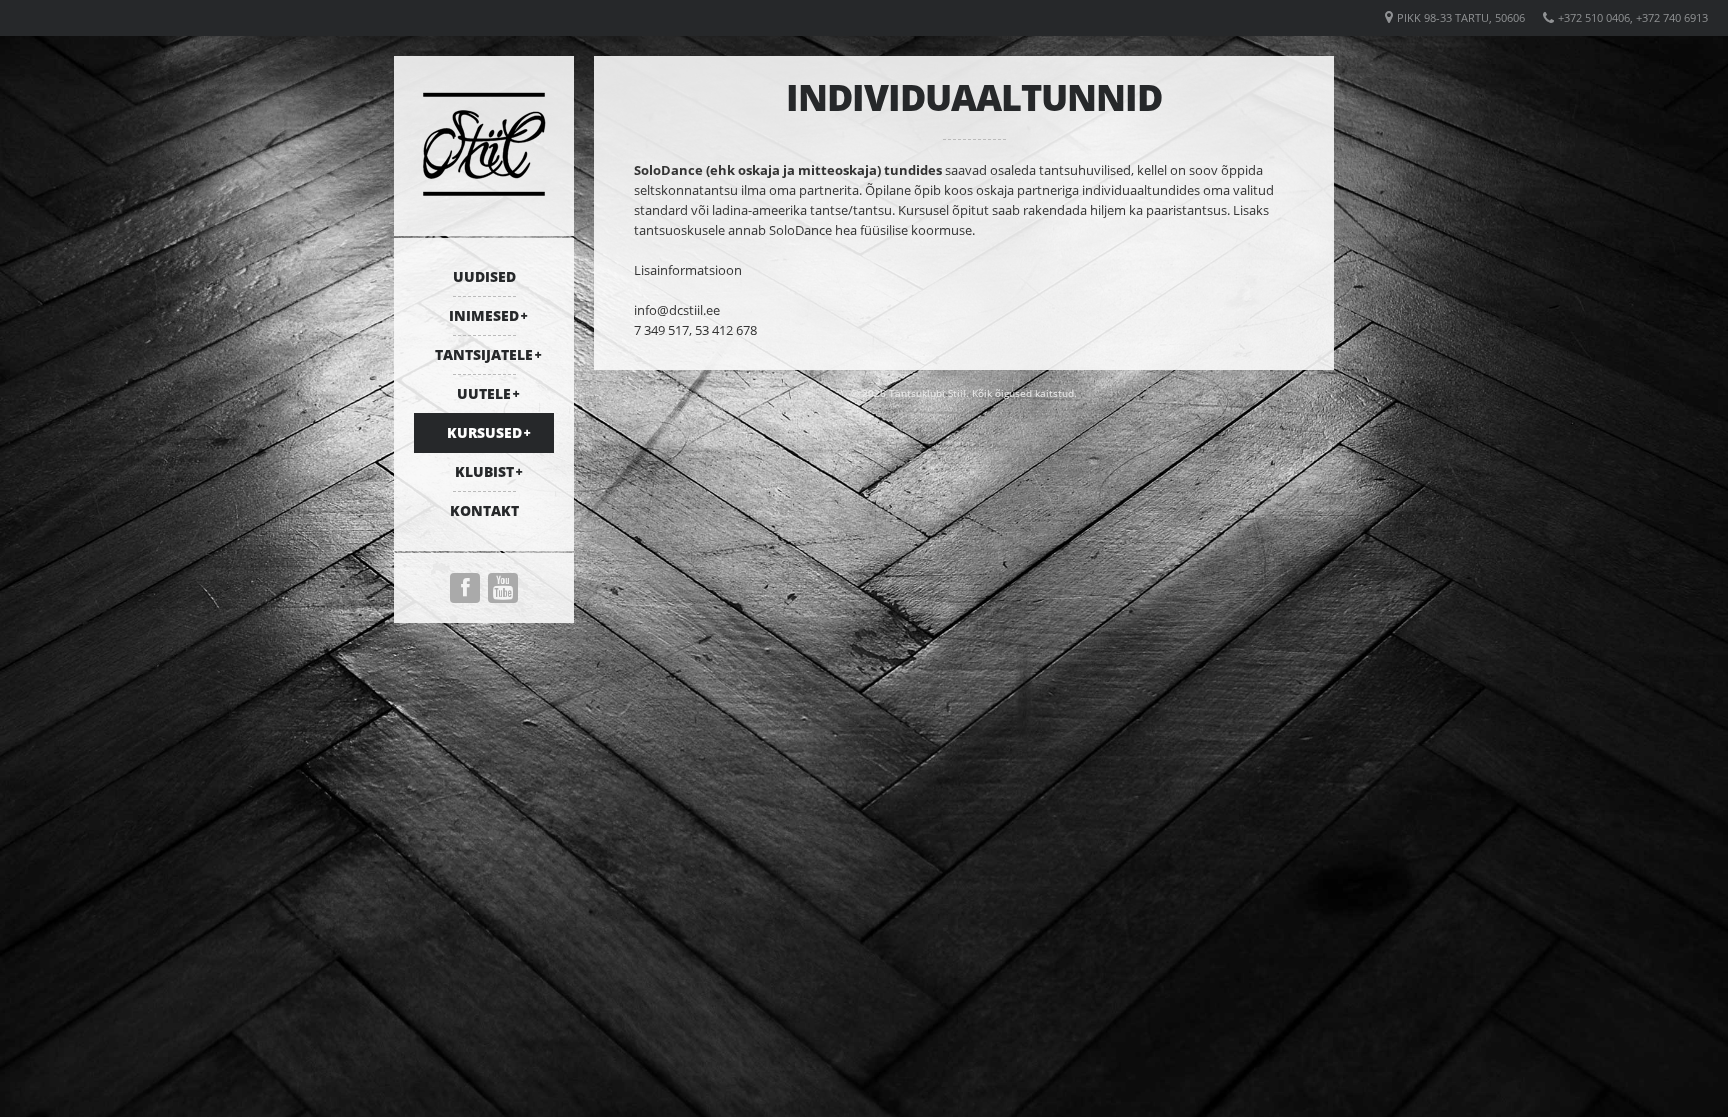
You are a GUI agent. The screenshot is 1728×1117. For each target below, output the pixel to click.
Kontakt (484, 510)
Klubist (484, 471)
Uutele (484, 393)
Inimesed (484, 315)
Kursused (484, 432)
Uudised (484, 276)
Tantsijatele (484, 354)
